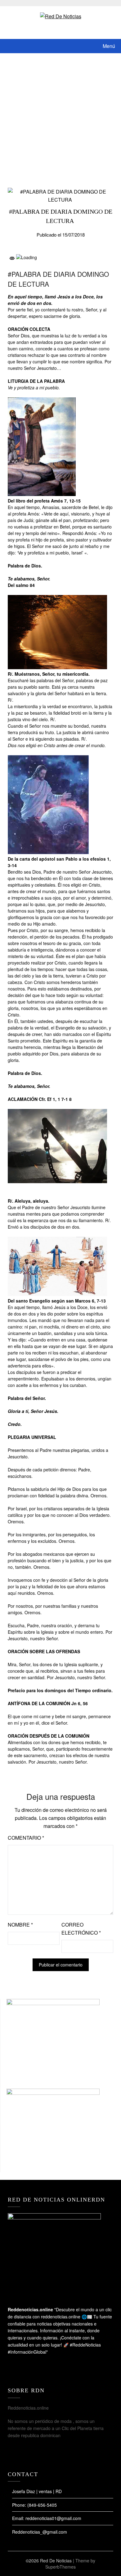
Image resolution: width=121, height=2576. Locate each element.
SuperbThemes (60, 2567)
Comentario (26, 1838)
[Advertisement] (60, 117)
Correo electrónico (81, 1929)
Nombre (20, 1925)
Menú (109, 46)
